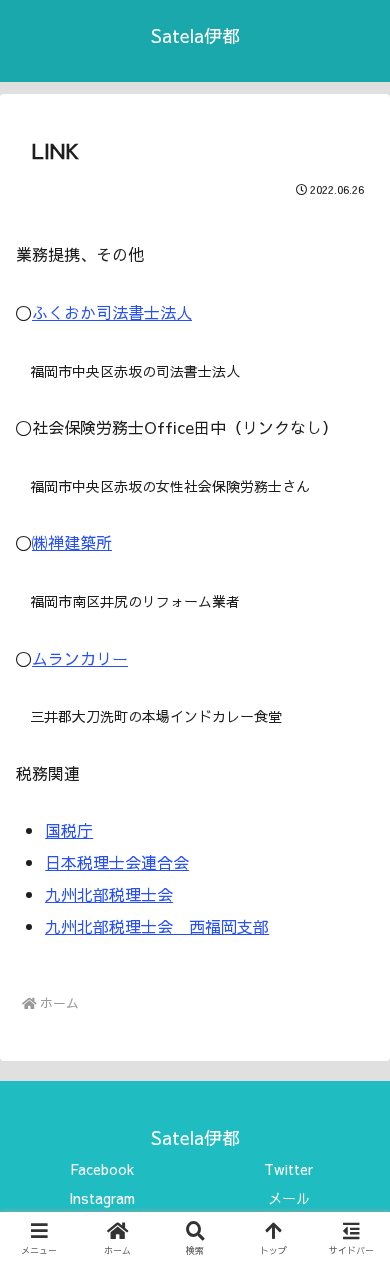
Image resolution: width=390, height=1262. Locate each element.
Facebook (102, 1169)
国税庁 (69, 830)
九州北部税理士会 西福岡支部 (157, 926)
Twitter (288, 1169)
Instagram (102, 1198)
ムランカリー (80, 658)
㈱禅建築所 (72, 542)
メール (289, 1198)
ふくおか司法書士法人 (112, 312)
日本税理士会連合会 (117, 862)
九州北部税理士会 (109, 894)
